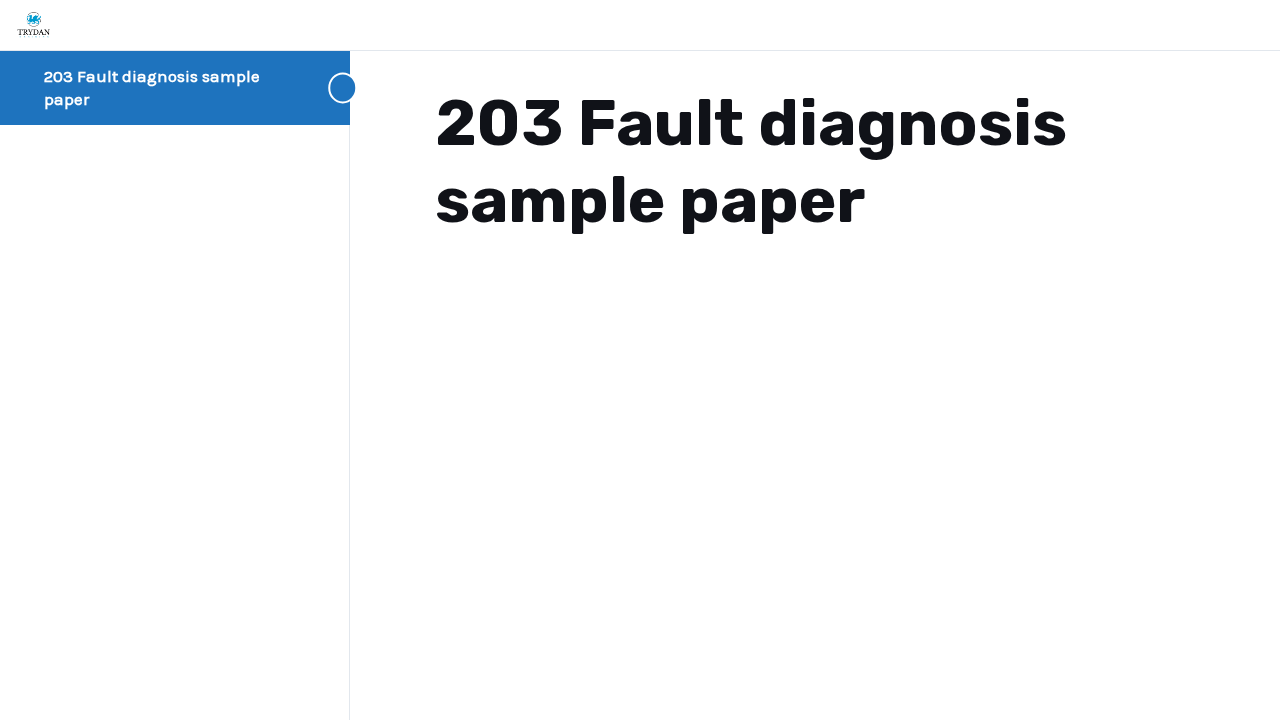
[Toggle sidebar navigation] (310, 87)
